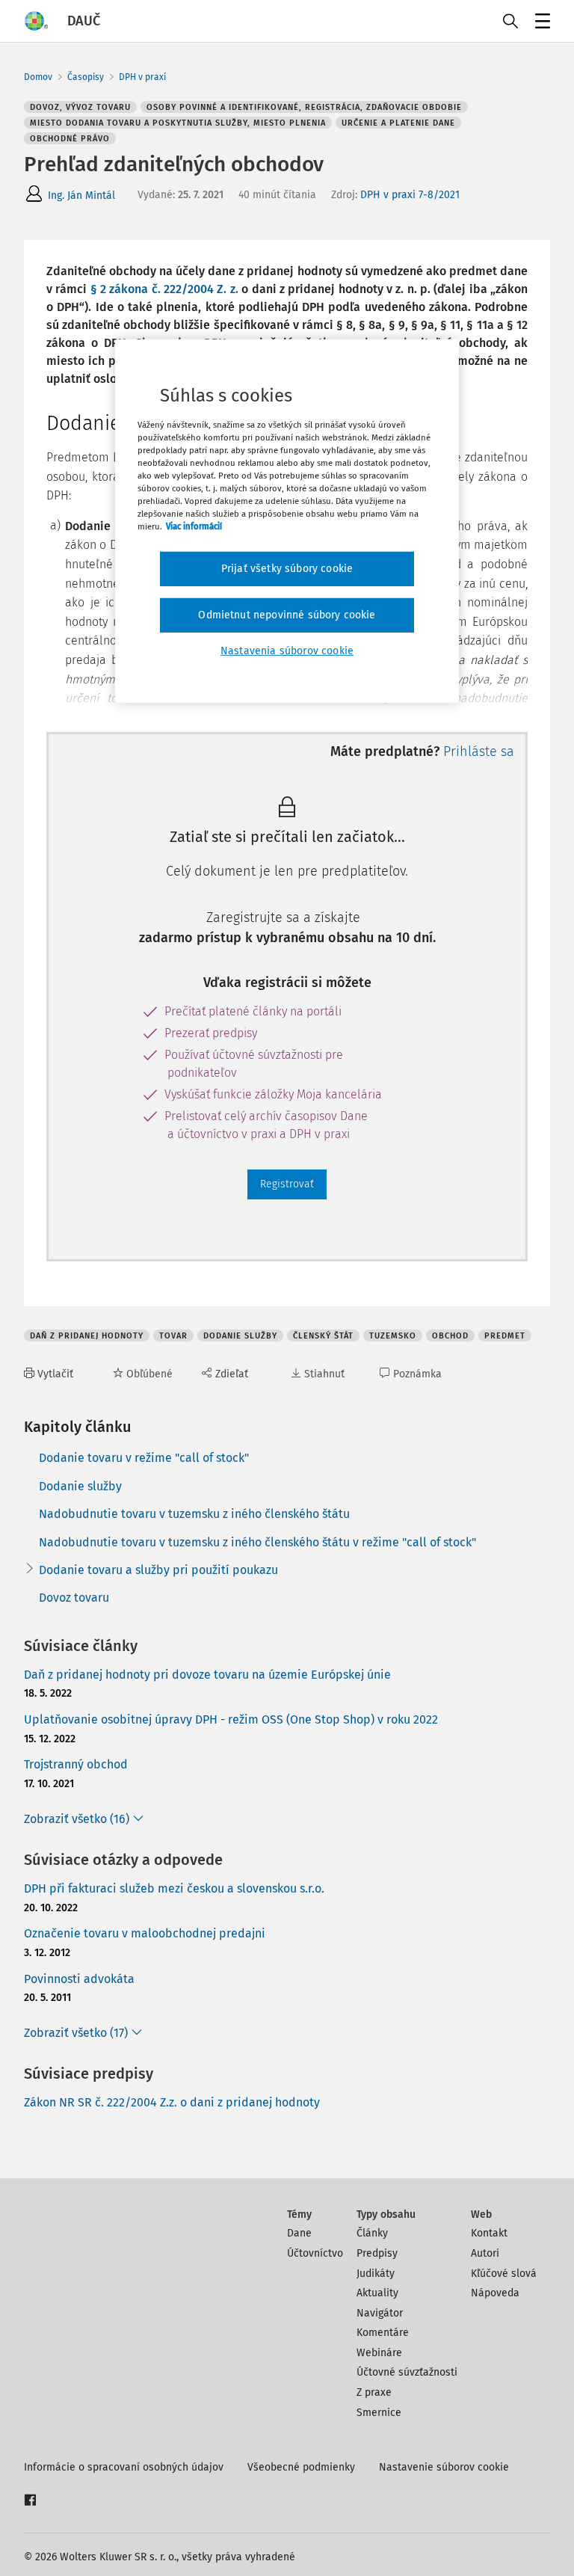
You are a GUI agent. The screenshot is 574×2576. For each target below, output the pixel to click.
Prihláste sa (479, 751)
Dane (299, 2233)
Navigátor (380, 2313)
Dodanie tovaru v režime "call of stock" (144, 1458)
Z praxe (374, 2392)
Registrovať (287, 1184)
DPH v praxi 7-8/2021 (410, 195)
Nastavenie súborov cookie (444, 2467)
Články (372, 2233)
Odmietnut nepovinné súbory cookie (287, 615)
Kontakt (489, 2233)
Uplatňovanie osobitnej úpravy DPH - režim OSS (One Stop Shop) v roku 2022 (231, 1719)
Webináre (379, 2353)
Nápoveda (495, 2293)
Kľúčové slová (504, 2274)
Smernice (379, 2413)
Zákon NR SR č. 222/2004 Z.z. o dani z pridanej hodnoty (172, 2102)
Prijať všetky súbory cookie (287, 569)
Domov (38, 77)
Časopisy (86, 77)
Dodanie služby (80, 1486)
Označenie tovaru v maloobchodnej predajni (145, 1933)
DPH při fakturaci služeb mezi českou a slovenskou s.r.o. (174, 1888)
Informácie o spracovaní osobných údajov (124, 2467)
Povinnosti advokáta (79, 1979)
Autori (485, 2253)
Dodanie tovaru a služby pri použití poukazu (158, 1570)
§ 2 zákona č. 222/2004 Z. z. (166, 289)
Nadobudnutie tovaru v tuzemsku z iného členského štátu (194, 1514)
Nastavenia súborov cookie (287, 650)
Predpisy (377, 2253)
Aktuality (377, 2293)
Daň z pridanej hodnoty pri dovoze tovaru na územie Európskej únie (207, 1675)
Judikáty (376, 2274)
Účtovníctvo (315, 2253)
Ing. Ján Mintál (81, 196)
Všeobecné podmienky (301, 2467)
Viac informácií (194, 526)
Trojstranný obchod (76, 1764)
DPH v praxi (142, 77)
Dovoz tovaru (74, 1598)
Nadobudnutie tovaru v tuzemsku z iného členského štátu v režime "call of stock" (257, 1542)
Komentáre (383, 2333)
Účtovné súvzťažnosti (407, 2372)
